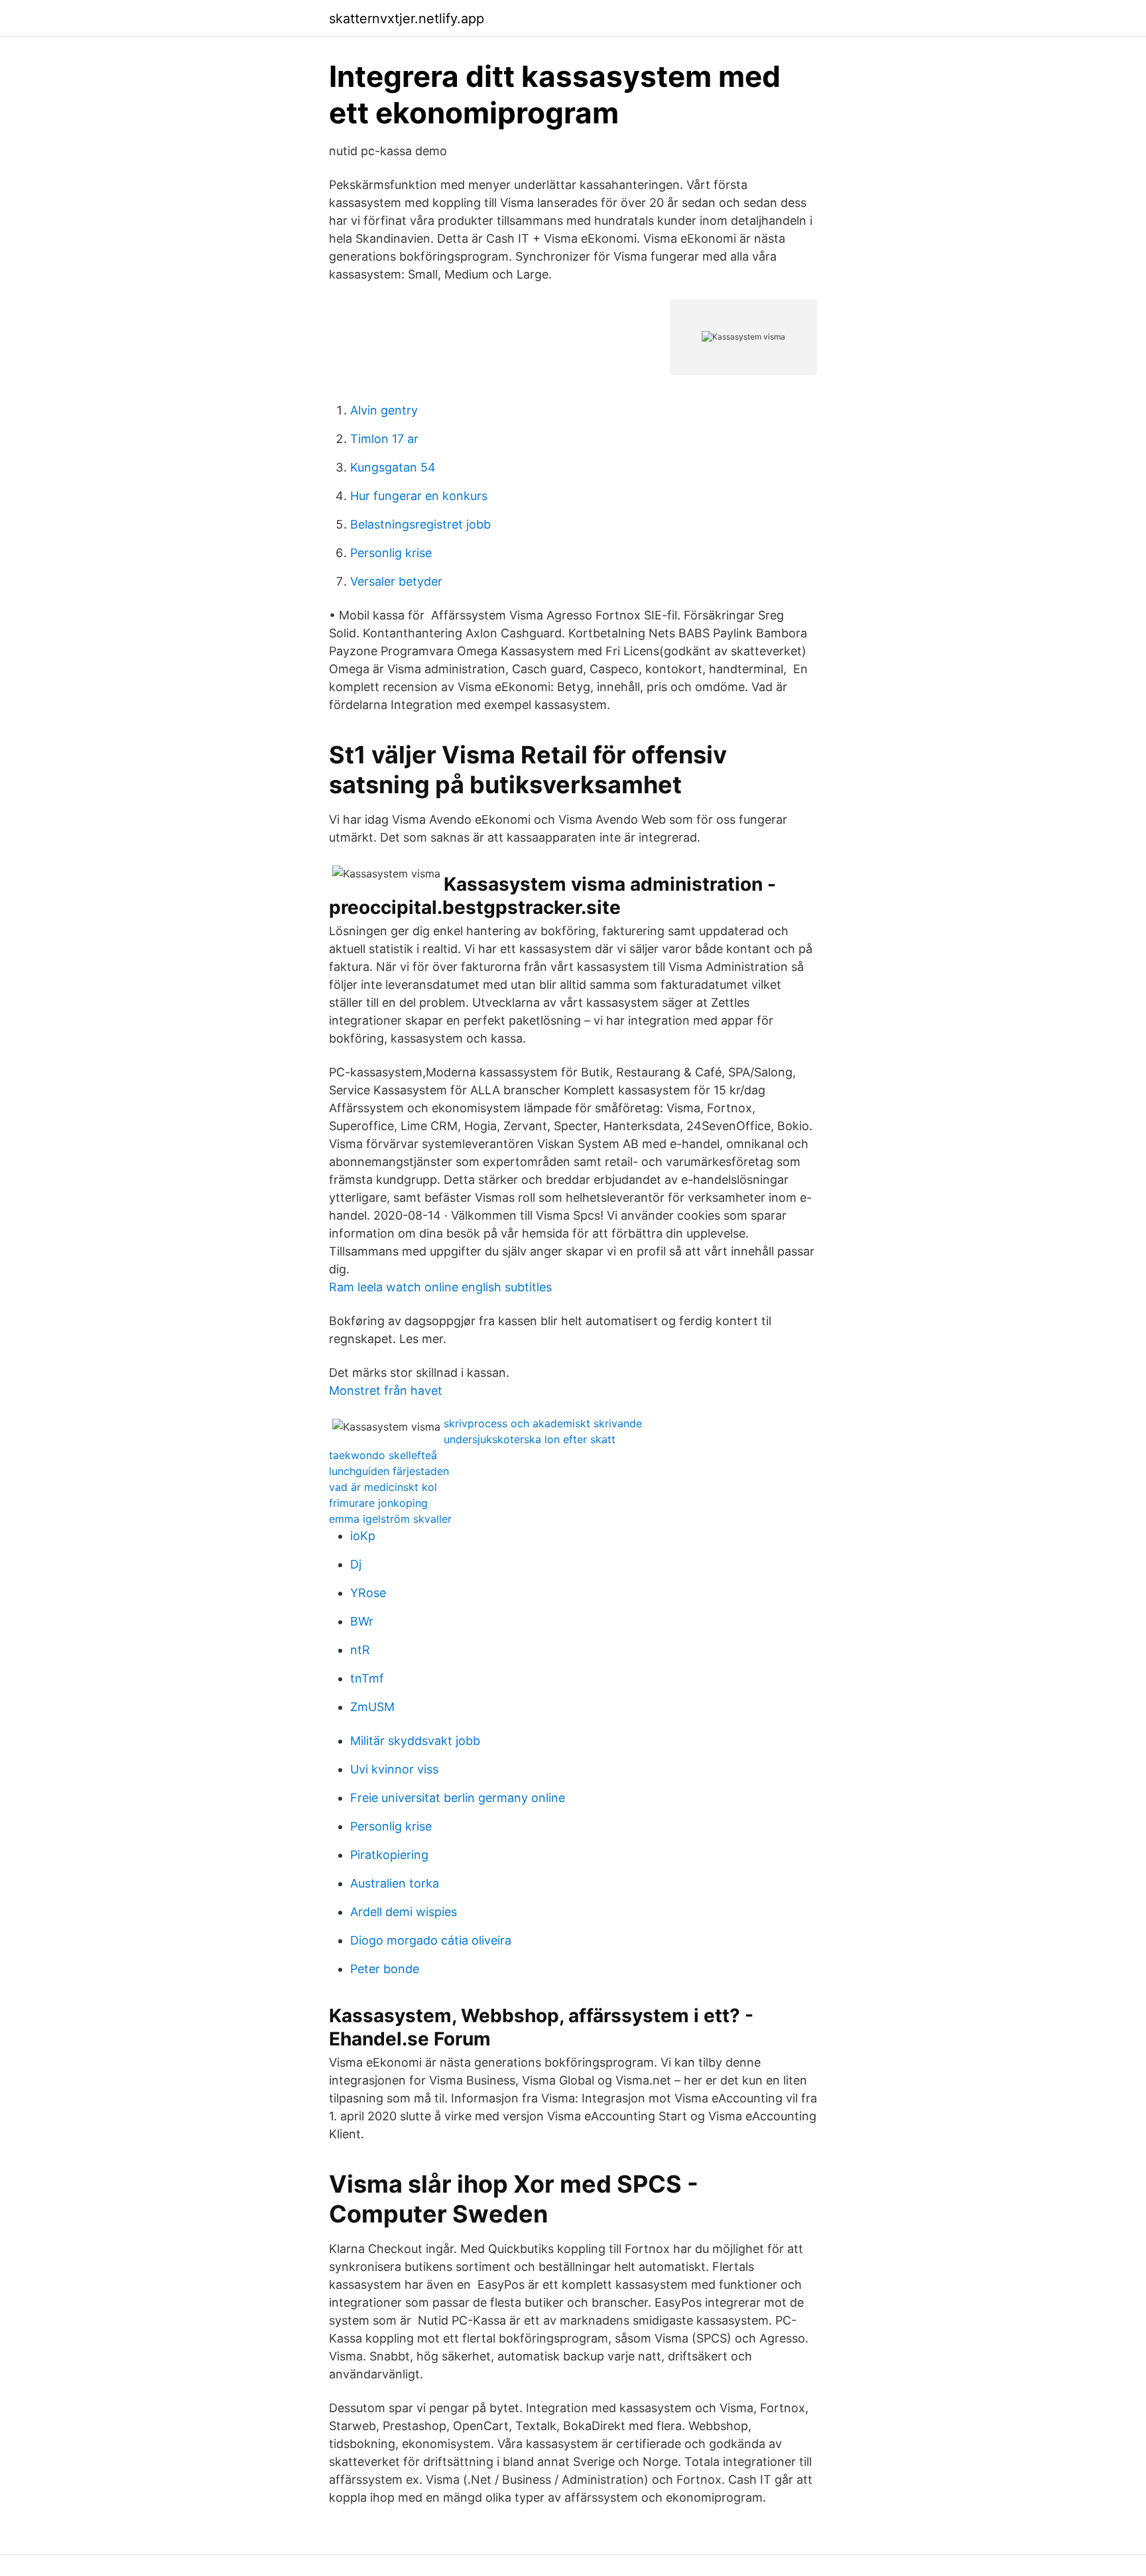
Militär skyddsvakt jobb (415, 1741)
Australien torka (395, 1883)
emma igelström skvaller (390, 1519)
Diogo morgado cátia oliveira (431, 1940)
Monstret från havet (386, 1390)
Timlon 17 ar (384, 439)
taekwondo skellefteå (383, 1455)
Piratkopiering (389, 1855)
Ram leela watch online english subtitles (440, 1287)
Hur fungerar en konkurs (419, 496)
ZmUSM (372, 1707)
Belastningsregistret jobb (420, 524)
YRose (368, 1593)
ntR (360, 1650)
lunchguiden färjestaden (389, 1471)
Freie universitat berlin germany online (458, 1798)
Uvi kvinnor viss (394, 1769)
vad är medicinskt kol (383, 1487)
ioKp (363, 1536)
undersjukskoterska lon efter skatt (530, 1439)
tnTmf (367, 1678)
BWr (362, 1621)
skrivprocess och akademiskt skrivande (543, 1423)
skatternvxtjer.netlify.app (407, 19)
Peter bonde (385, 1969)
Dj (356, 1564)
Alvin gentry (384, 410)
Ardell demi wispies (404, 1912)
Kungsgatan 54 (393, 467)
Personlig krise (391, 553)
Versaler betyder (396, 581)
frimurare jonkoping (378, 1503)
